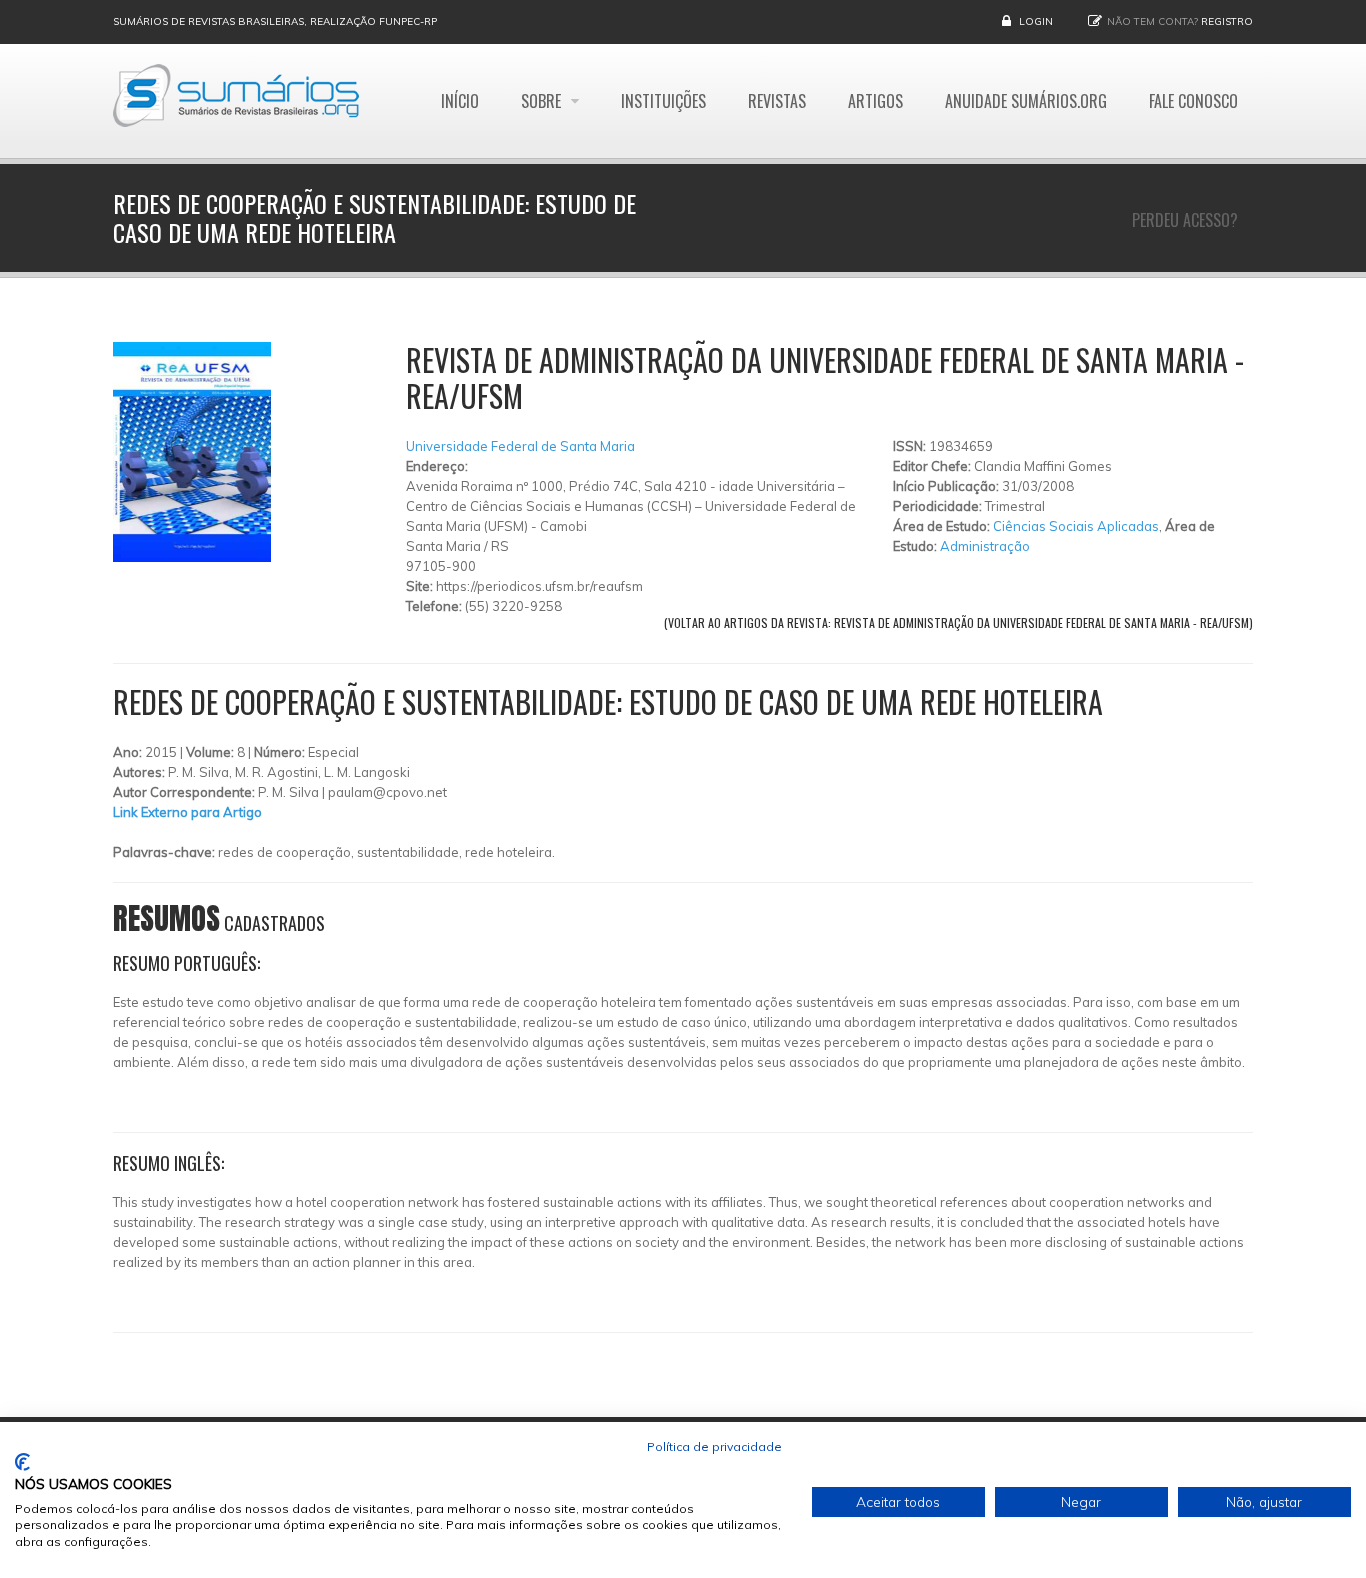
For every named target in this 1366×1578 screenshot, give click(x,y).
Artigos (875, 101)
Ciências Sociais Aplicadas (1076, 526)
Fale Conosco (1193, 101)
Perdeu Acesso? (1185, 220)
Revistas (777, 101)
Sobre (543, 101)
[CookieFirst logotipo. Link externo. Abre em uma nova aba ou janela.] (22, 1462)
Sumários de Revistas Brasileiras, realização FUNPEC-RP (275, 21)
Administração (985, 546)
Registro (1227, 21)
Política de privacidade (714, 1446)
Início (460, 101)
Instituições (663, 101)
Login (1036, 21)
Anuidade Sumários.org (1026, 101)
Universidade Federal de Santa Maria (520, 446)
